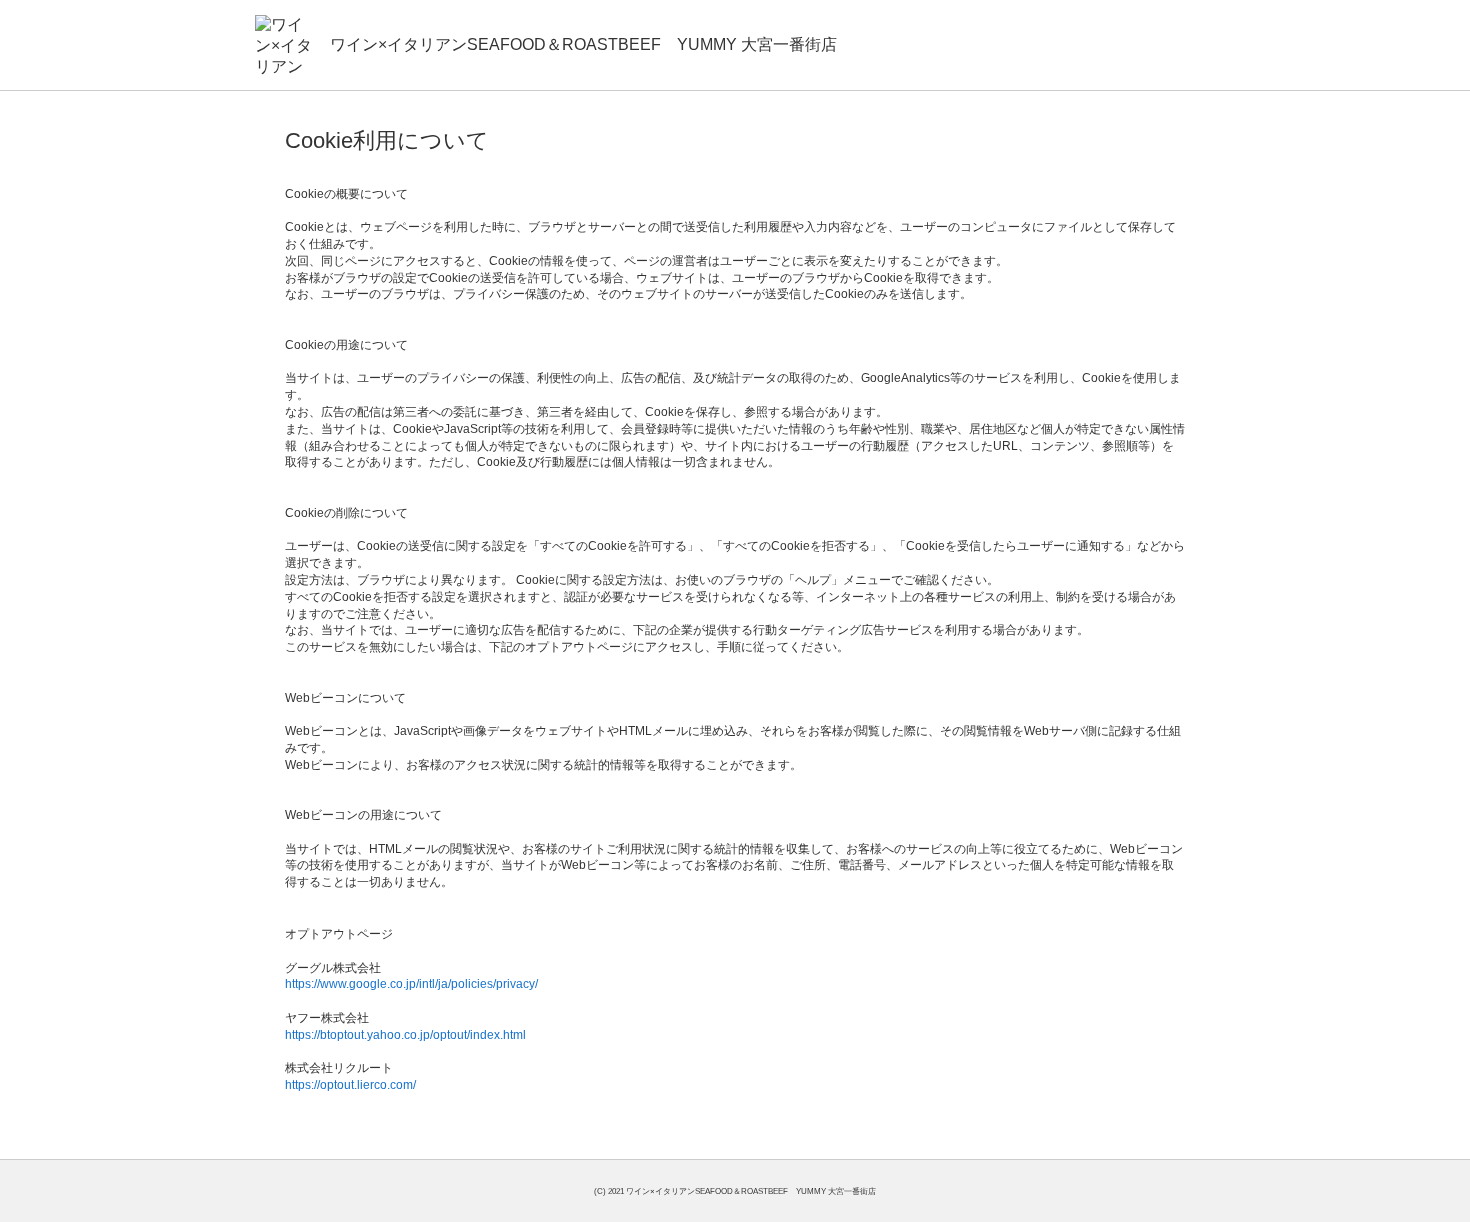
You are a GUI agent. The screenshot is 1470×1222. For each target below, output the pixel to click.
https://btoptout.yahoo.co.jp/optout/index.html (405, 1035)
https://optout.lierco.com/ (350, 1085)
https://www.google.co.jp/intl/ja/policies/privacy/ (411, 984)
